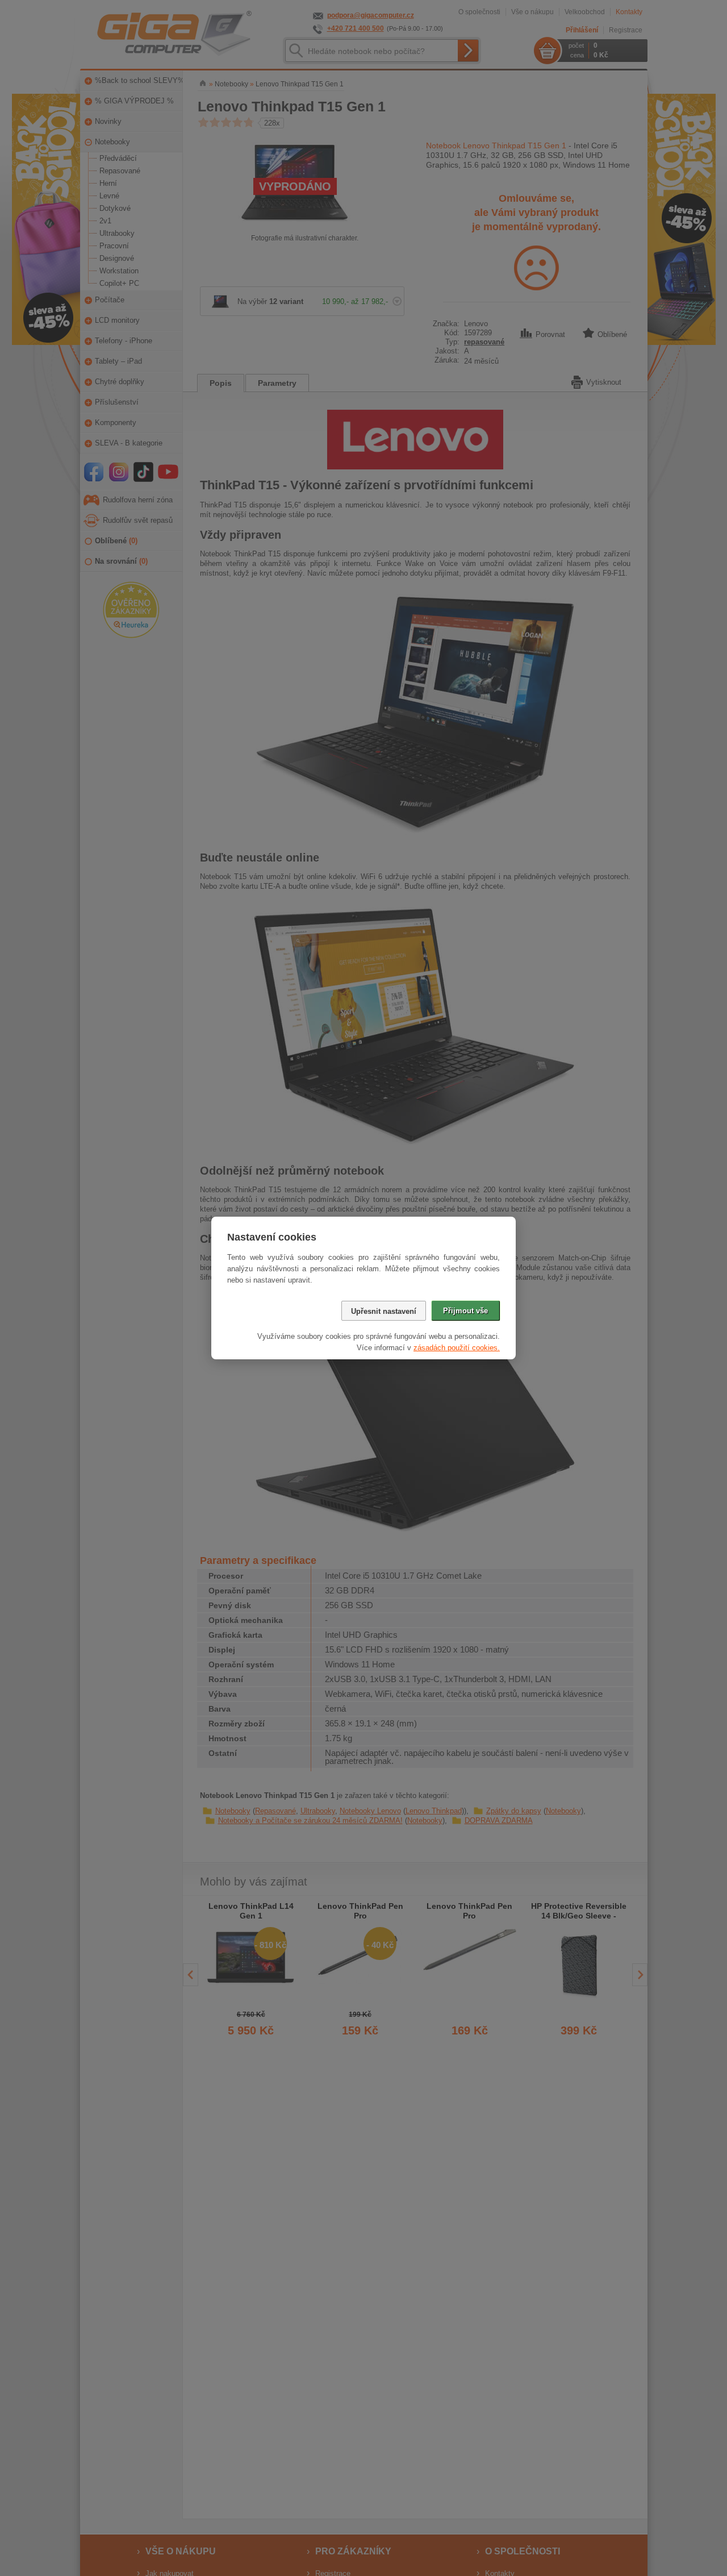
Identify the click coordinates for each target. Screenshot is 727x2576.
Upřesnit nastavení (384, 1311)
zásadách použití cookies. (457, 1348)
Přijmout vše (465, 1311)
